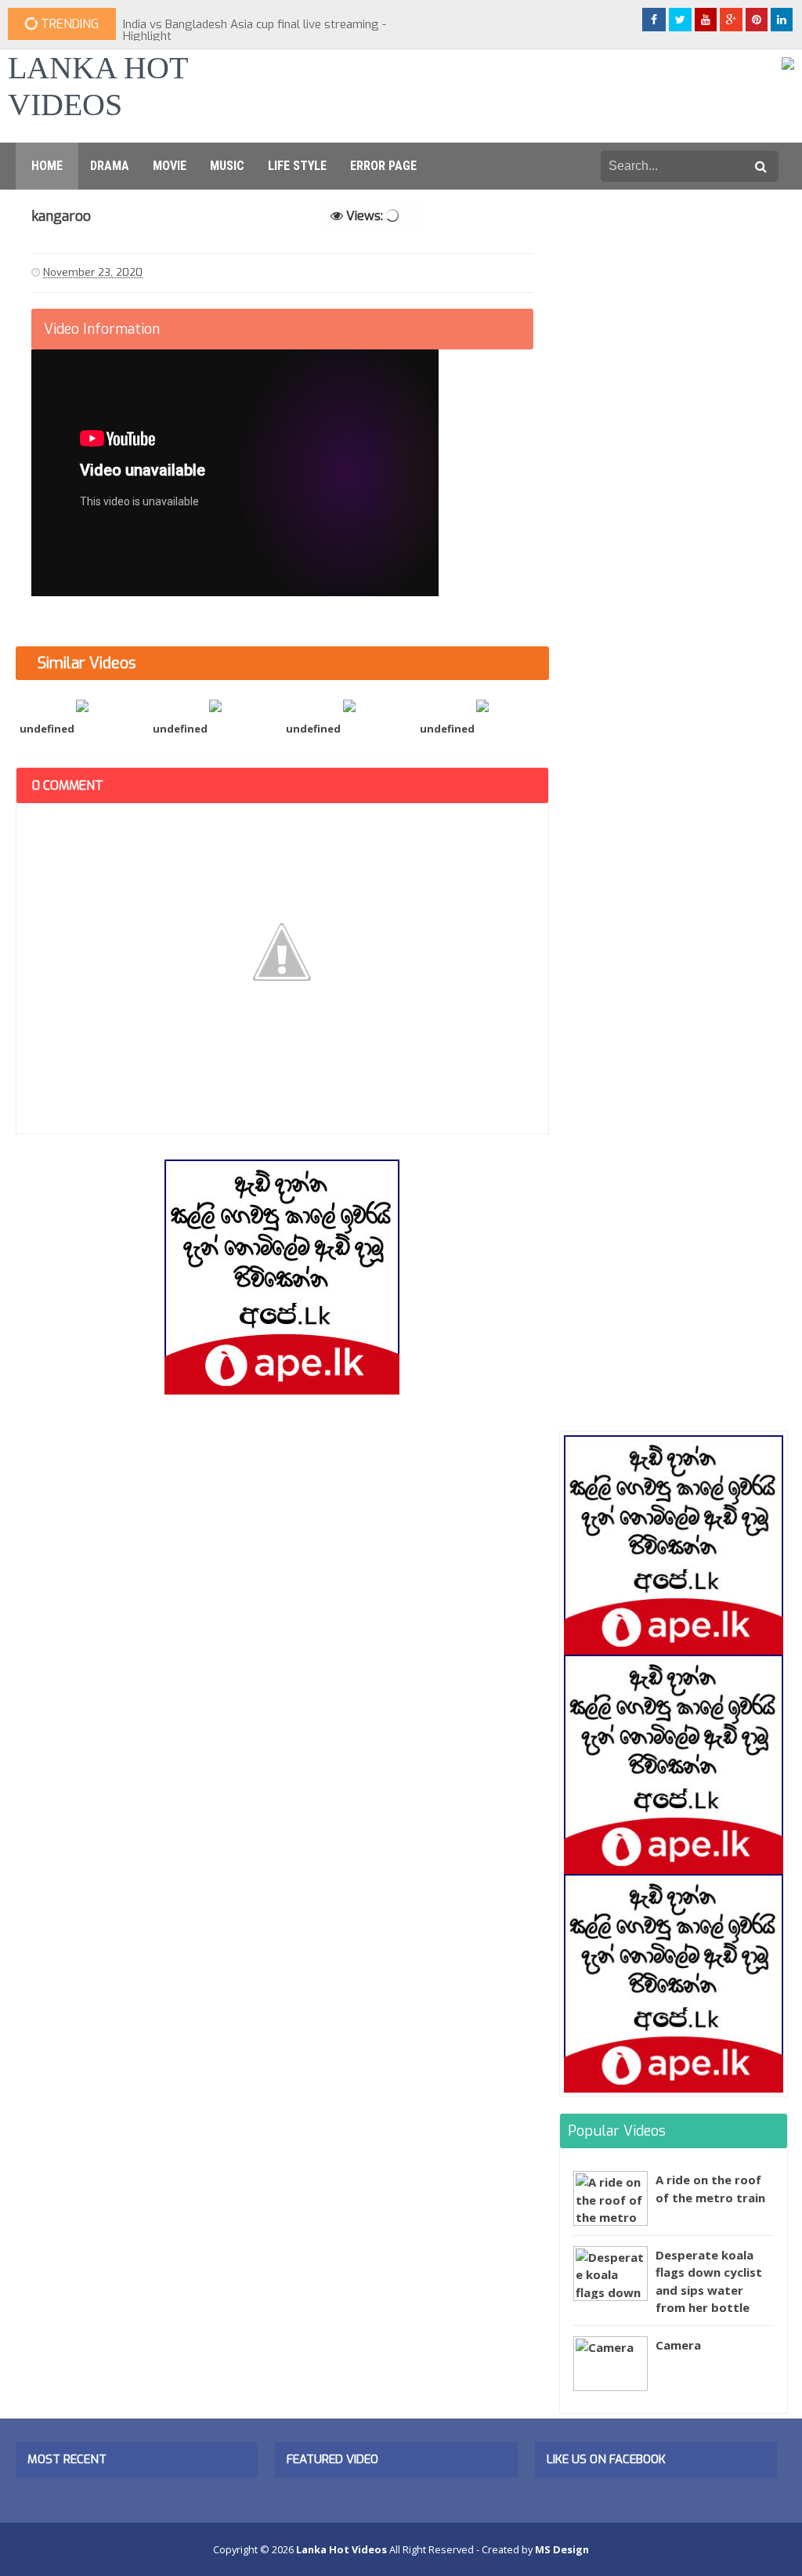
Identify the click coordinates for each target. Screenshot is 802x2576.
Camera (678, 2345)
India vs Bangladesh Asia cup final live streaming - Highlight (255, 30)
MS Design (562, 2549)
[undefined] (82, 704)
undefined (47, 729)
